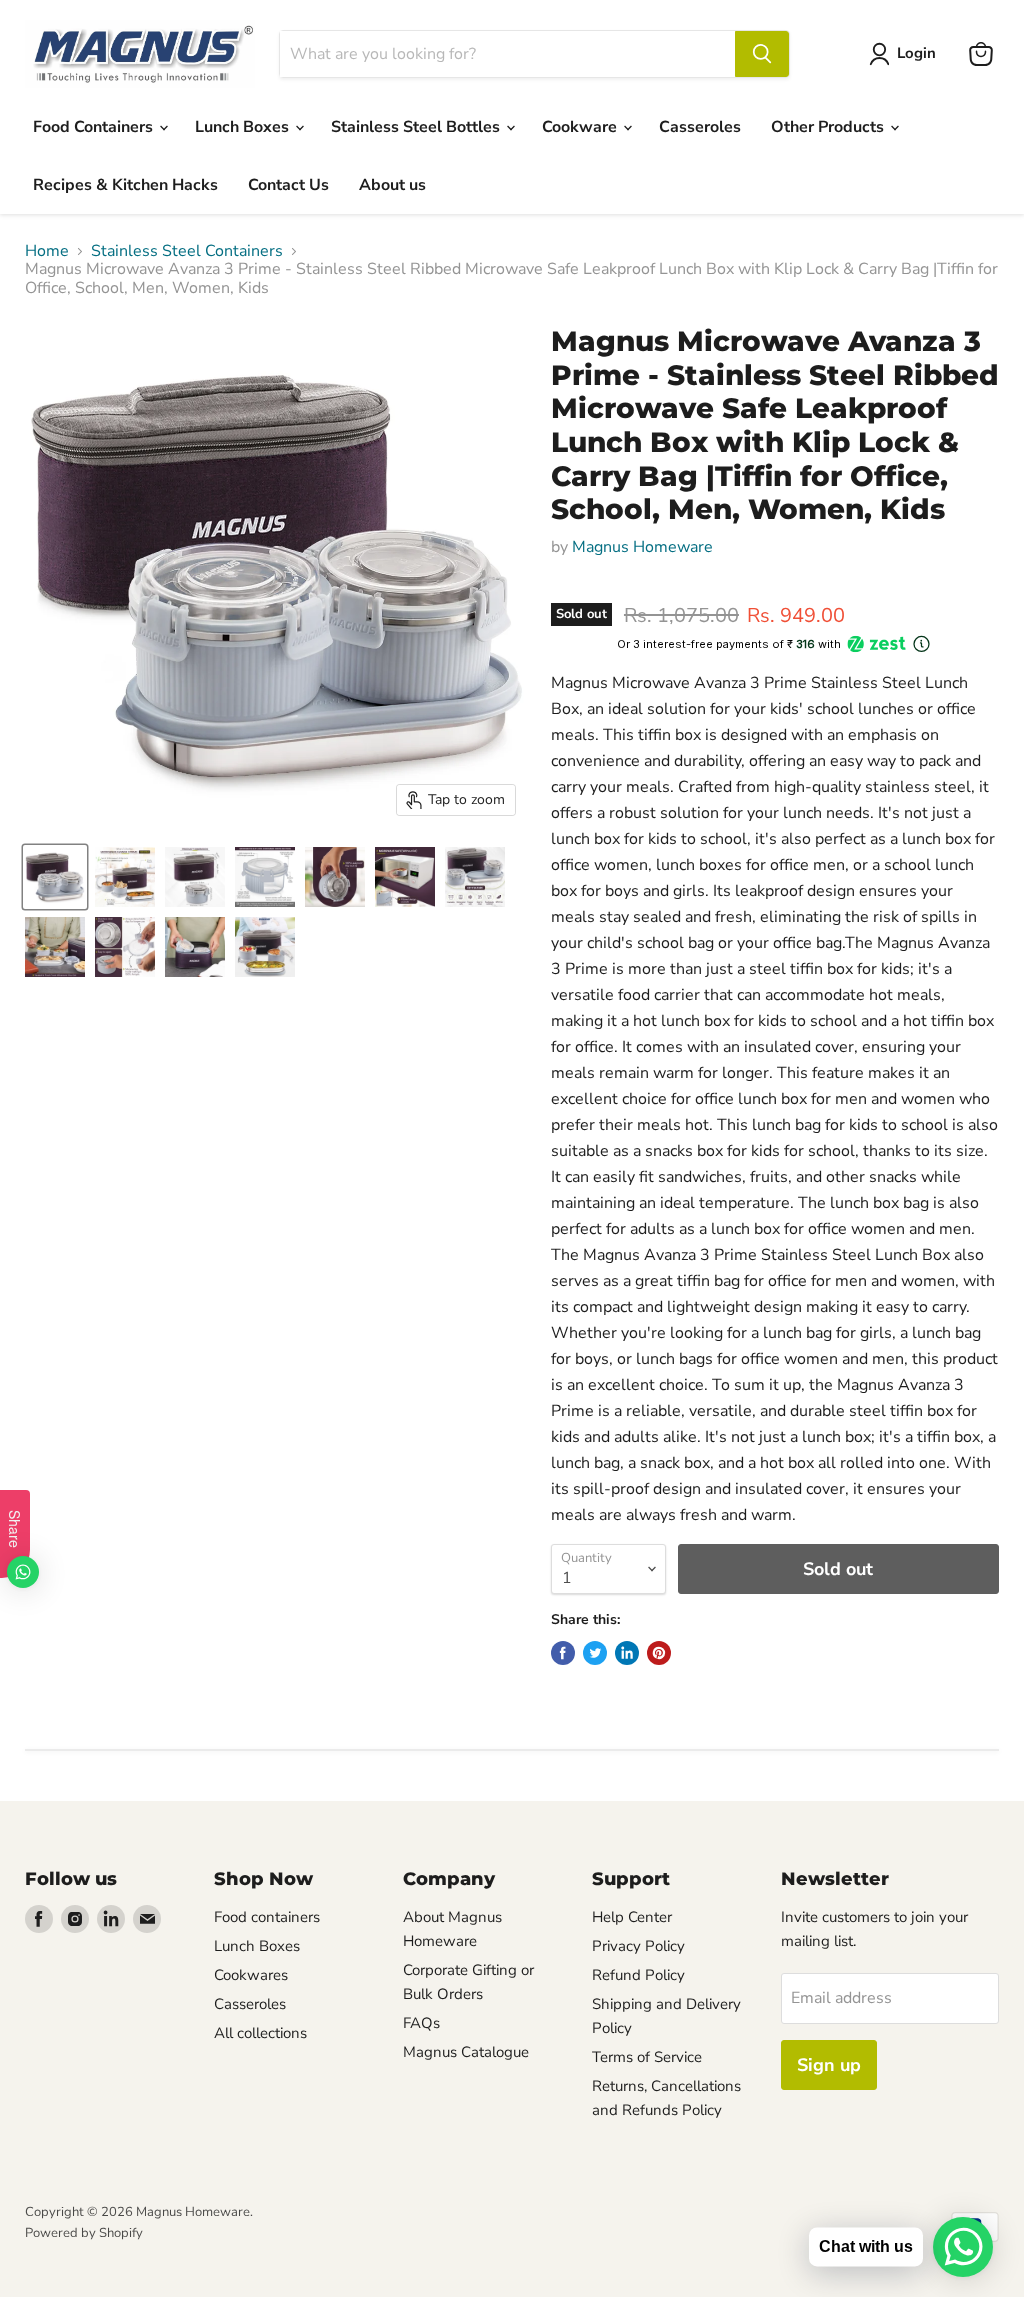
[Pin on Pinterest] (659, 1653)
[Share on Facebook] (563, 1653)
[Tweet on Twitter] (595, 1653)
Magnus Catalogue (466, 2052)
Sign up (829, 2065)
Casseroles (700, 127)
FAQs (421, 2023)
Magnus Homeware (642, 547)
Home (47, 251)
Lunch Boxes (244, 127)
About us (392, 185)
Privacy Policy (638, 1946)
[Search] (762, 54)
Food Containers (95, 127)
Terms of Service (647, 2057)
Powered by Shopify (84, 2233)
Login (916, 53)
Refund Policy (638, 1975)
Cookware (581, 127)
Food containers (267, 1917)
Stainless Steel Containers (187, 251)
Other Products (829, 127)
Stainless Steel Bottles (417, 127)
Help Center (632, 1917)
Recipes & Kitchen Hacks (125, 185)
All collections (260, 2033)
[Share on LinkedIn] (627, 1653)
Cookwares (251, 1975)
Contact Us (288, 185)
